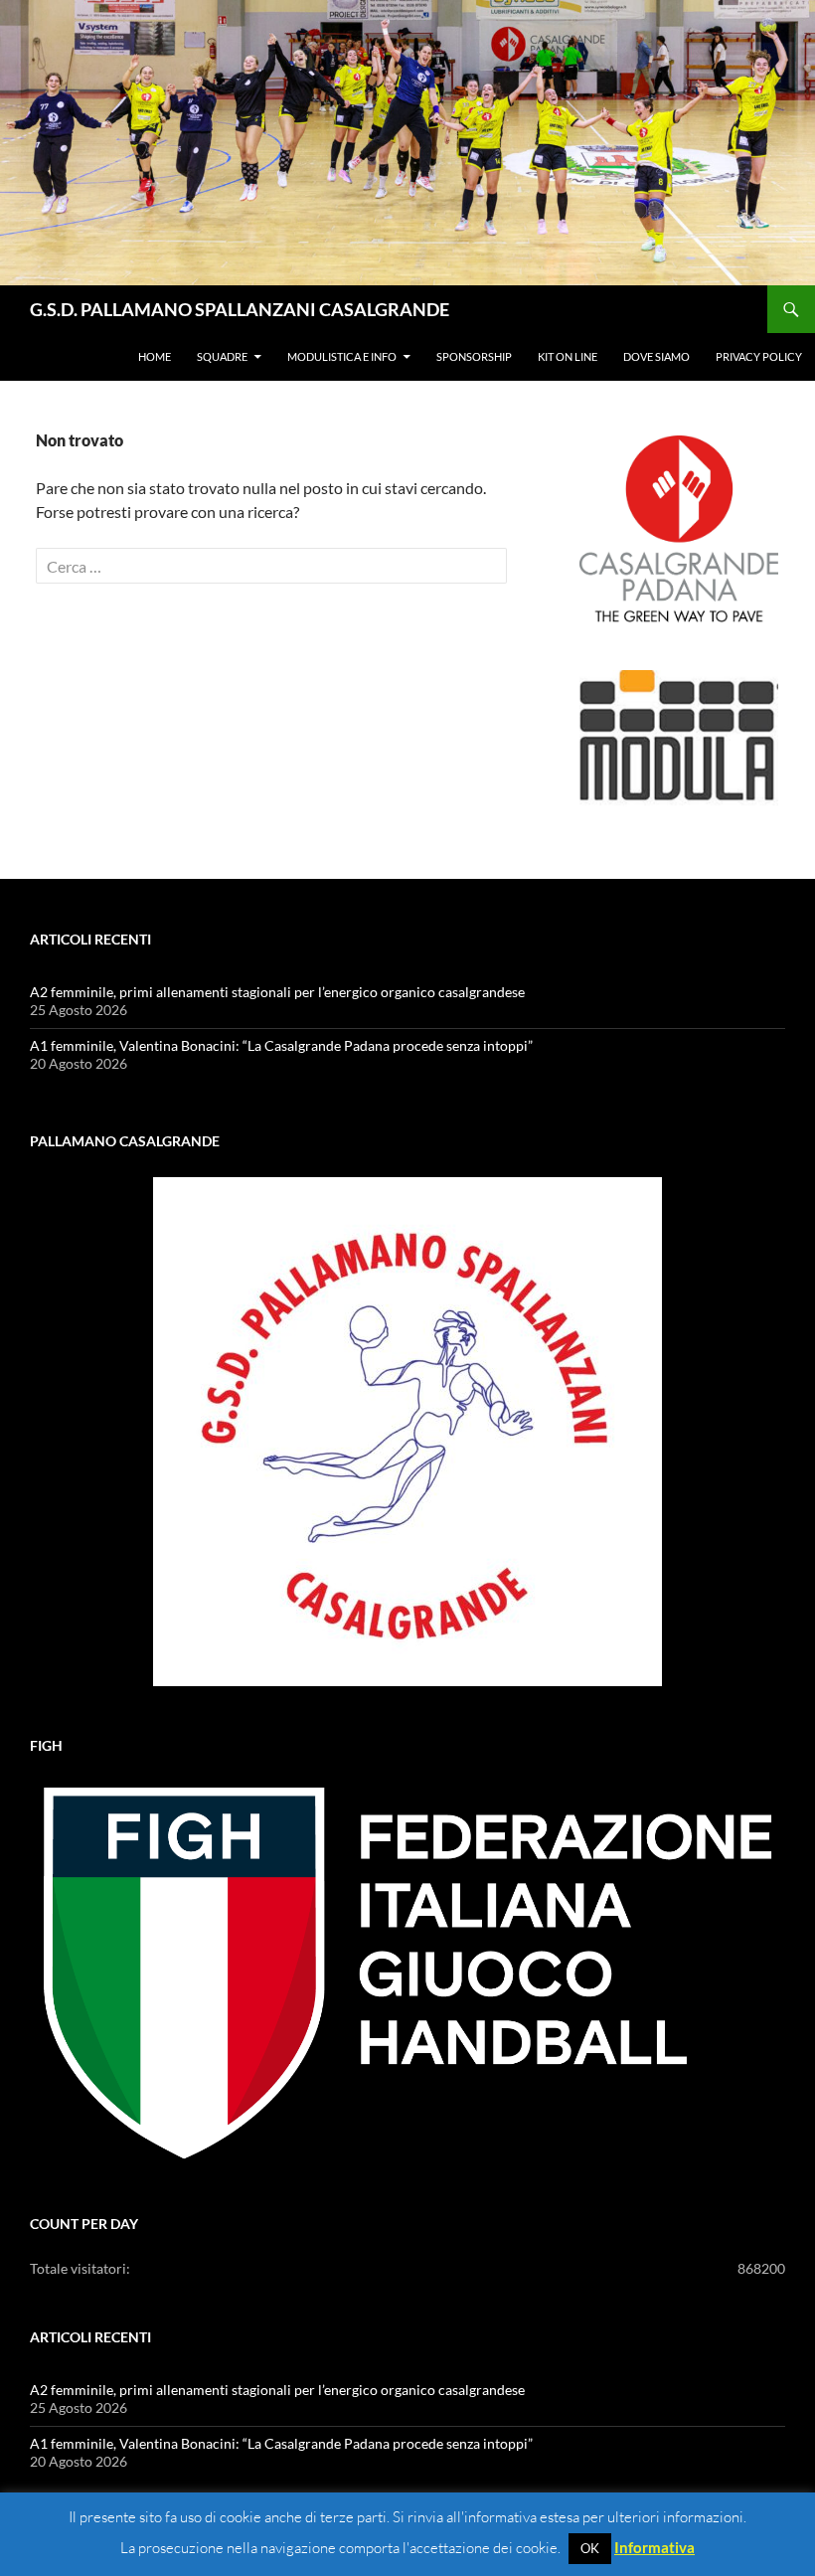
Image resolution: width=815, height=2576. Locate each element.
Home (155, 356)
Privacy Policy (759, 356)
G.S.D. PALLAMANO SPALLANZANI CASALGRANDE (240, 309)
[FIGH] (407, 1974)
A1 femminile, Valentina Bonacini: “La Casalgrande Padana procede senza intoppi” (281, 1045)
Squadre (222, 356)
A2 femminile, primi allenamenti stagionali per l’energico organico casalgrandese (277, 992)
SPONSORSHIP (474, 356)
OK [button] (590, 2548)
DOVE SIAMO (656, 356)
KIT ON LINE (568, 356)
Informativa (654, 2547)
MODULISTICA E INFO (342, 356)
